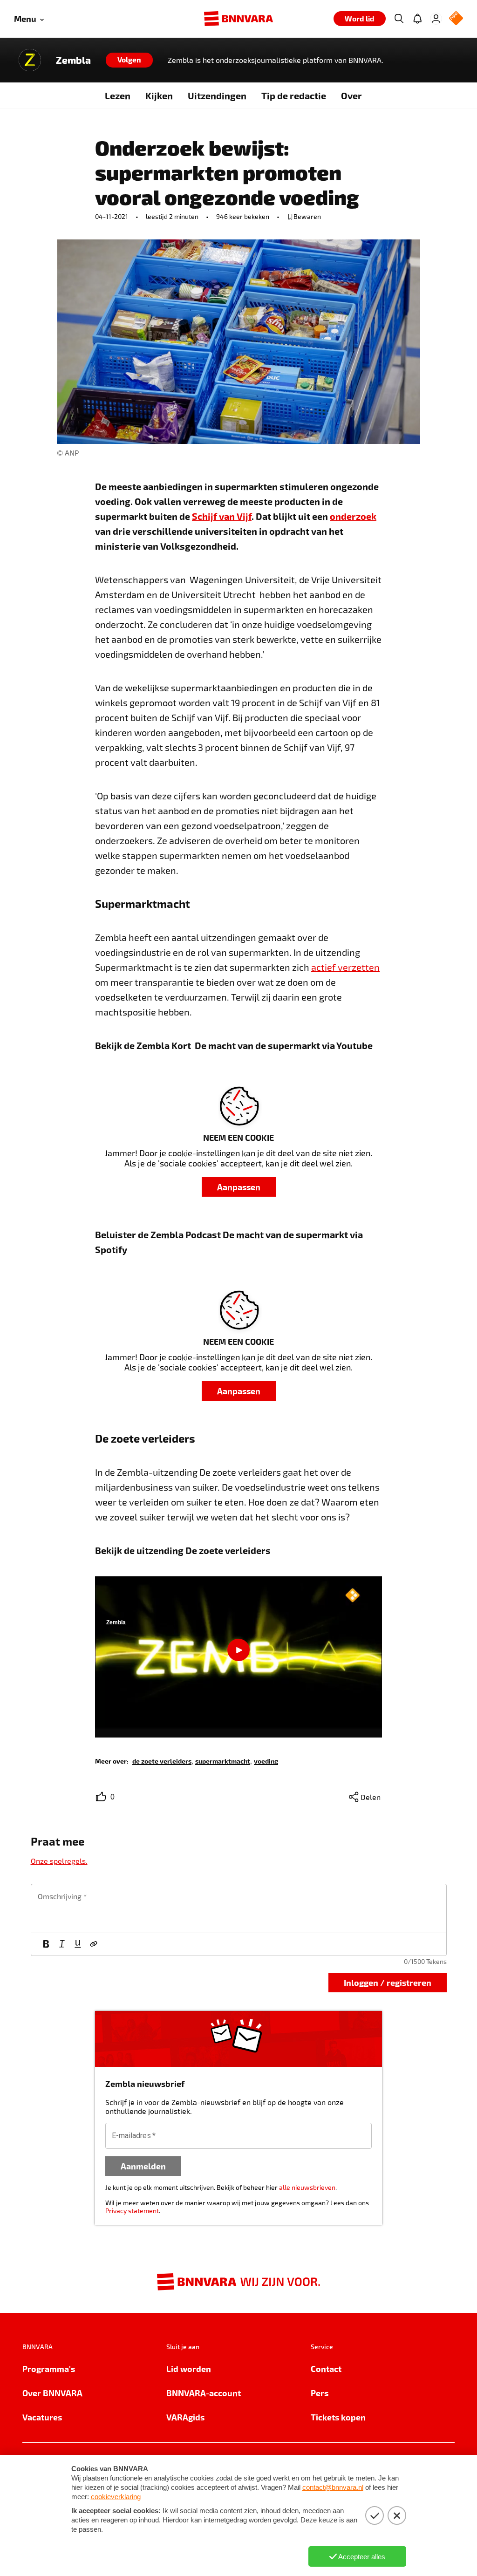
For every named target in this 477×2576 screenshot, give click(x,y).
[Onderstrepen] (78, 1944)
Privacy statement (132, 2211)
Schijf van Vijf (222, 516)
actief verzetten (345, 967)
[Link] (94, 1944)
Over (351, 95)
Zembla (73, 60)
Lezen (118, 95)
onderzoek (353, 516)
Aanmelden (143, 2166)
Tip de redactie (294, 95)
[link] (162, 1761)
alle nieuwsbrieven (307, 2187)
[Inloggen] (436, 19)
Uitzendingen (217, 95)
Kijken (159, 95)
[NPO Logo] (456, 19)
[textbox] (239, 1908)
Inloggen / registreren (388, 1982)
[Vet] (46, 1944)
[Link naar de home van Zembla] (30, 60)
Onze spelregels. (59, 1861)
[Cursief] (62, 1944)
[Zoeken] (399, 19)
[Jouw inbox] (417, 19)
